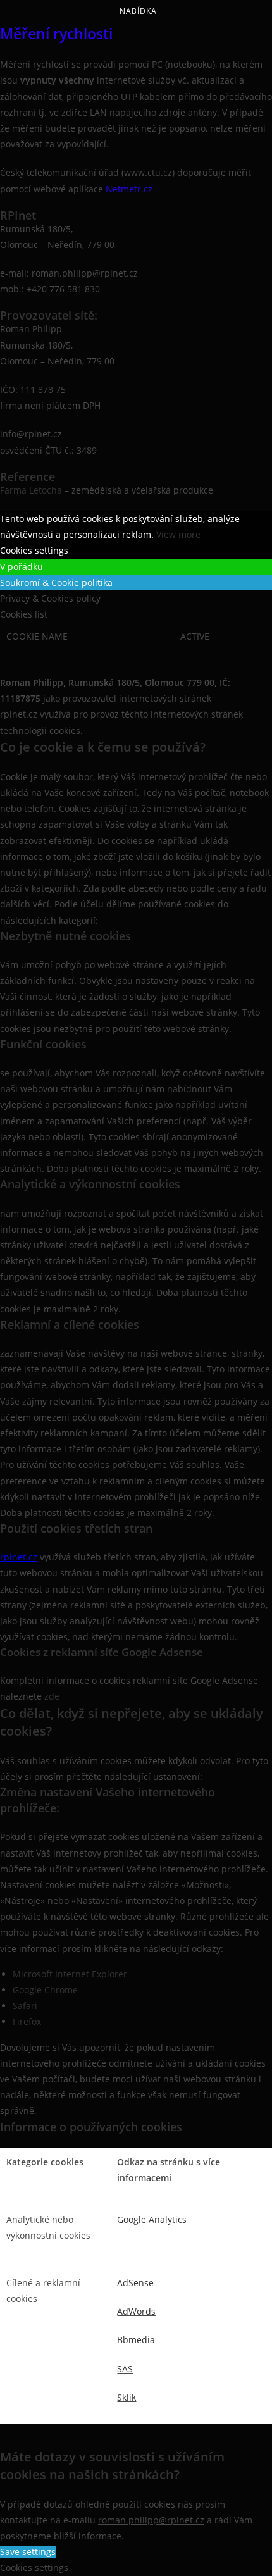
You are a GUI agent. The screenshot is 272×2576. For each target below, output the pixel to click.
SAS (125, 2369)
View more (178, 534)
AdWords (136, 2311)
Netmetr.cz (130, 189)
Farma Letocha (31, 490)
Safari (25, 2006)
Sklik (127, 2397)
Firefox (27, 2021)
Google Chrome (45, 1990)
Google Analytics (152, 2219)
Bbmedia (136, 2340)
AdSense (135, 2283)
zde (52, 1696)
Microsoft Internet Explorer (70, 1974)
